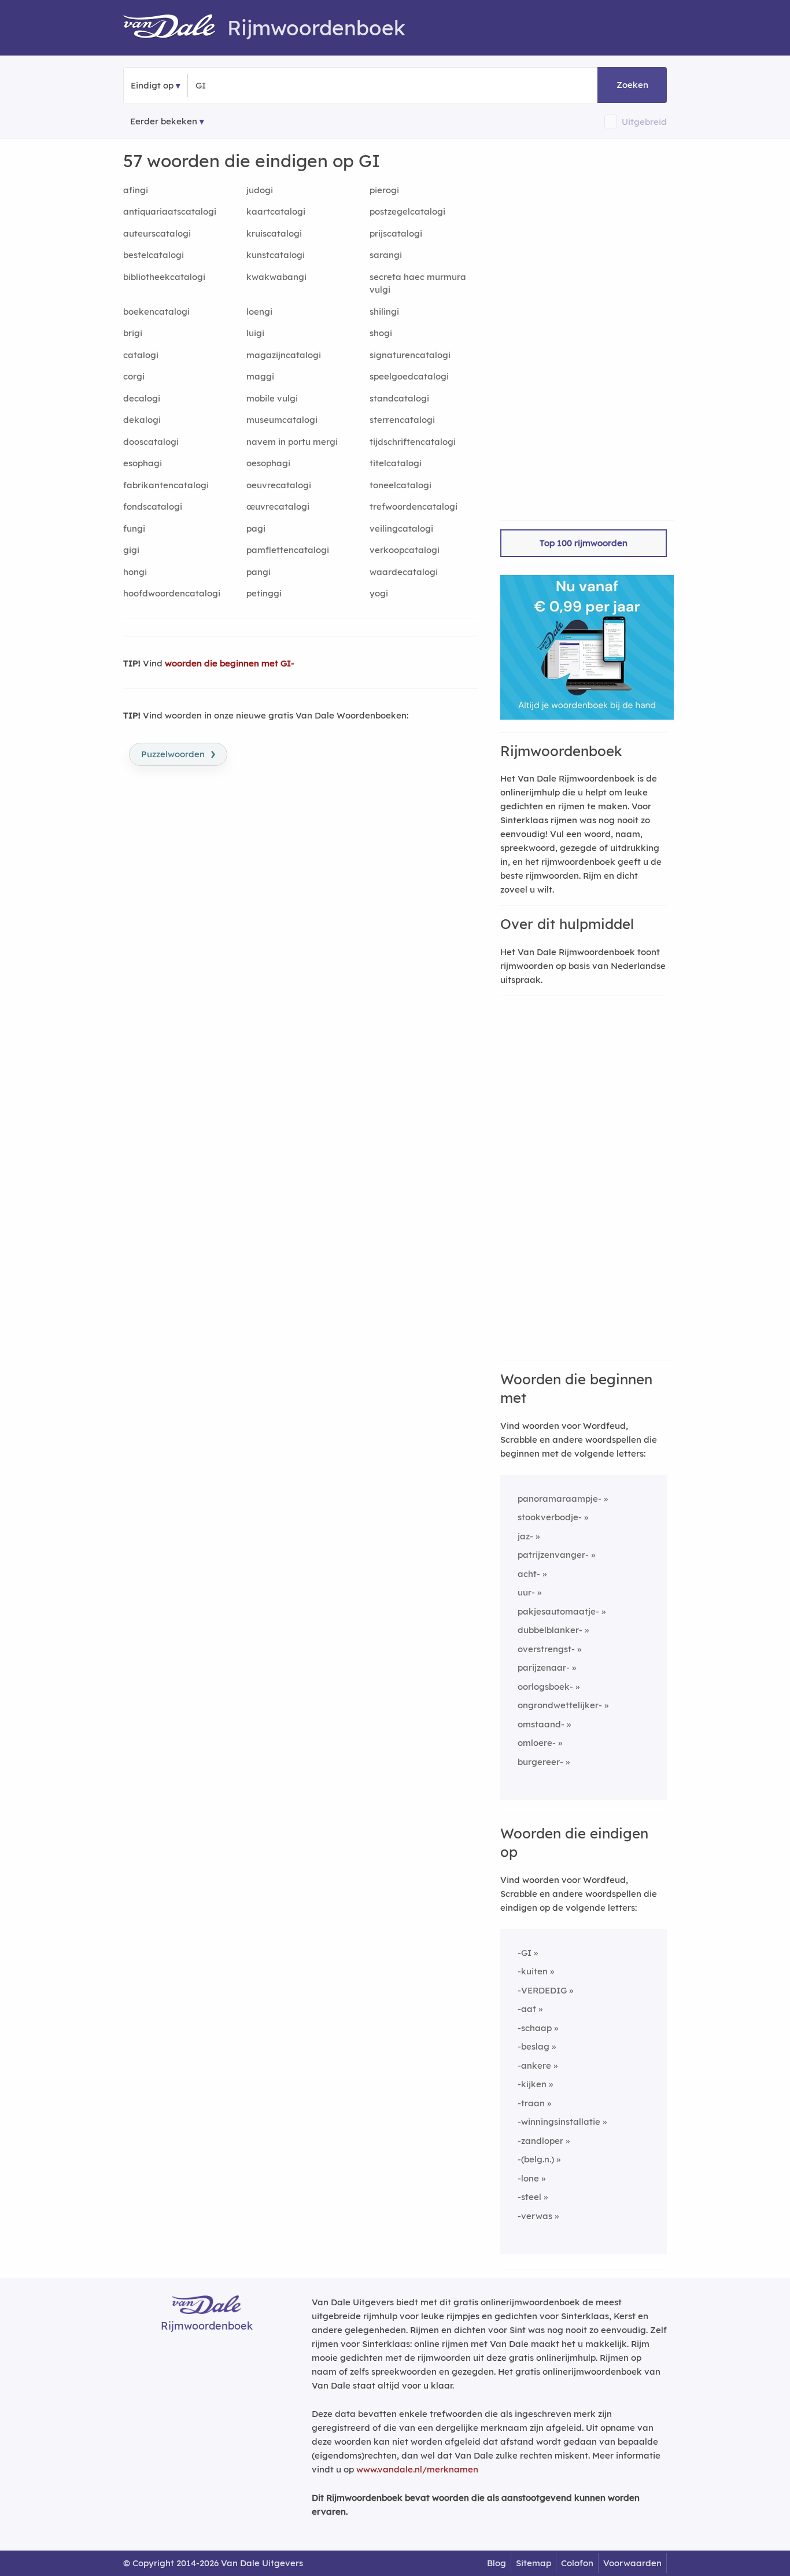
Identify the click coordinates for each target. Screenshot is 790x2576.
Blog (496, 2563)
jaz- (525, 1536)
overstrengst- (546, 1649)
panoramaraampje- (560, 1499)
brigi (133, 333)
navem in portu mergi (292, 442)
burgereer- (540, 1762)
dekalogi (142, 420)
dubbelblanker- (550, 1630)
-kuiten (533, 1971)
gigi (131, 550)
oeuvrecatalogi (279, 485)
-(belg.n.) (536, 2159)
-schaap (535, 2028)
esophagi (143, 463)
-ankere (534, 2065)
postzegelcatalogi (407, 211)
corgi (134, 376)
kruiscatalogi (274, 233)
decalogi (142, 398)
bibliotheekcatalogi (164, 277)
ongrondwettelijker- (560, 1705)
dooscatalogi (151, 442)
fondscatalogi (153, 506)
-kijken (532, 2084)
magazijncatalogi (284, 355)
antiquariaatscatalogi (170, 211)
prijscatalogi (396, 233)
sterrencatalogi (402, 420)
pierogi (384, 190)
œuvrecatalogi (278, 506)
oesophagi (268, 463)
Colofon (577, 2563)
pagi (256, 528)
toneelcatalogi (400, 485)
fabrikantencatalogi (166, 485)
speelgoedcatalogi (409, 376)
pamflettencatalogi (288, 550)
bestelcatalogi (154, 255)
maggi (260, 376)
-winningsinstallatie (559, 2122)
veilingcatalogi (401, 528)
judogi (260, 190)
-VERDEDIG (542, 1990)
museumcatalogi (282, 420)
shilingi (384, 312)
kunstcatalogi (276, 255)
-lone (528, 2178)
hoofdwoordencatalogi (172, 593)
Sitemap (534, 2563)
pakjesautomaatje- (558, 1611)
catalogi (141, 355)
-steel (529, 2197)
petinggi (264, 593)
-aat (527, 2009)
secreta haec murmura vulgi (418, 283)
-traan (531, 2103)
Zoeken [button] (632, 85)
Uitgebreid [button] (644, 122)
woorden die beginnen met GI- (230, 663)
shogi (381, 333)
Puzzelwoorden (178, 753)
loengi (259, 312)
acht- (529, 1574)
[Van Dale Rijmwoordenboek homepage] (175, 28)
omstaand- (541, 1724)
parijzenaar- (544, 1667)
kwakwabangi (276, 277)
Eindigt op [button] (152, 85)
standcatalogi (399, 398)
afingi (136, 190)
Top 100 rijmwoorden (584, 543)
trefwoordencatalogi (414, 506)
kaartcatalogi (276, 211)
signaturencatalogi (410, 355)
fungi (134, 528)
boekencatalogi (156, 312)
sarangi (386, 255)
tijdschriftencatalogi (413, 442)
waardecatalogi (404, 572)
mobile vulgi (272, 398)
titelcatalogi (396, 463)
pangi (259, 572)
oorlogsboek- (545, 1687)
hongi (135, 572)
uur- (526, 1592)
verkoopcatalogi (405, 550)
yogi (379, 593)
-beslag (534, 2046)
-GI (525, 1953)
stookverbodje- (550, 1517)
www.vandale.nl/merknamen (417, 2469)
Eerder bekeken (164, 121)
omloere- (537, 1743)
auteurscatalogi (157, 233)
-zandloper (540, 2141)
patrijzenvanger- (553, 1555)
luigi (255, 333)
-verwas (535, 2216)
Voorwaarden (632, 2563)
